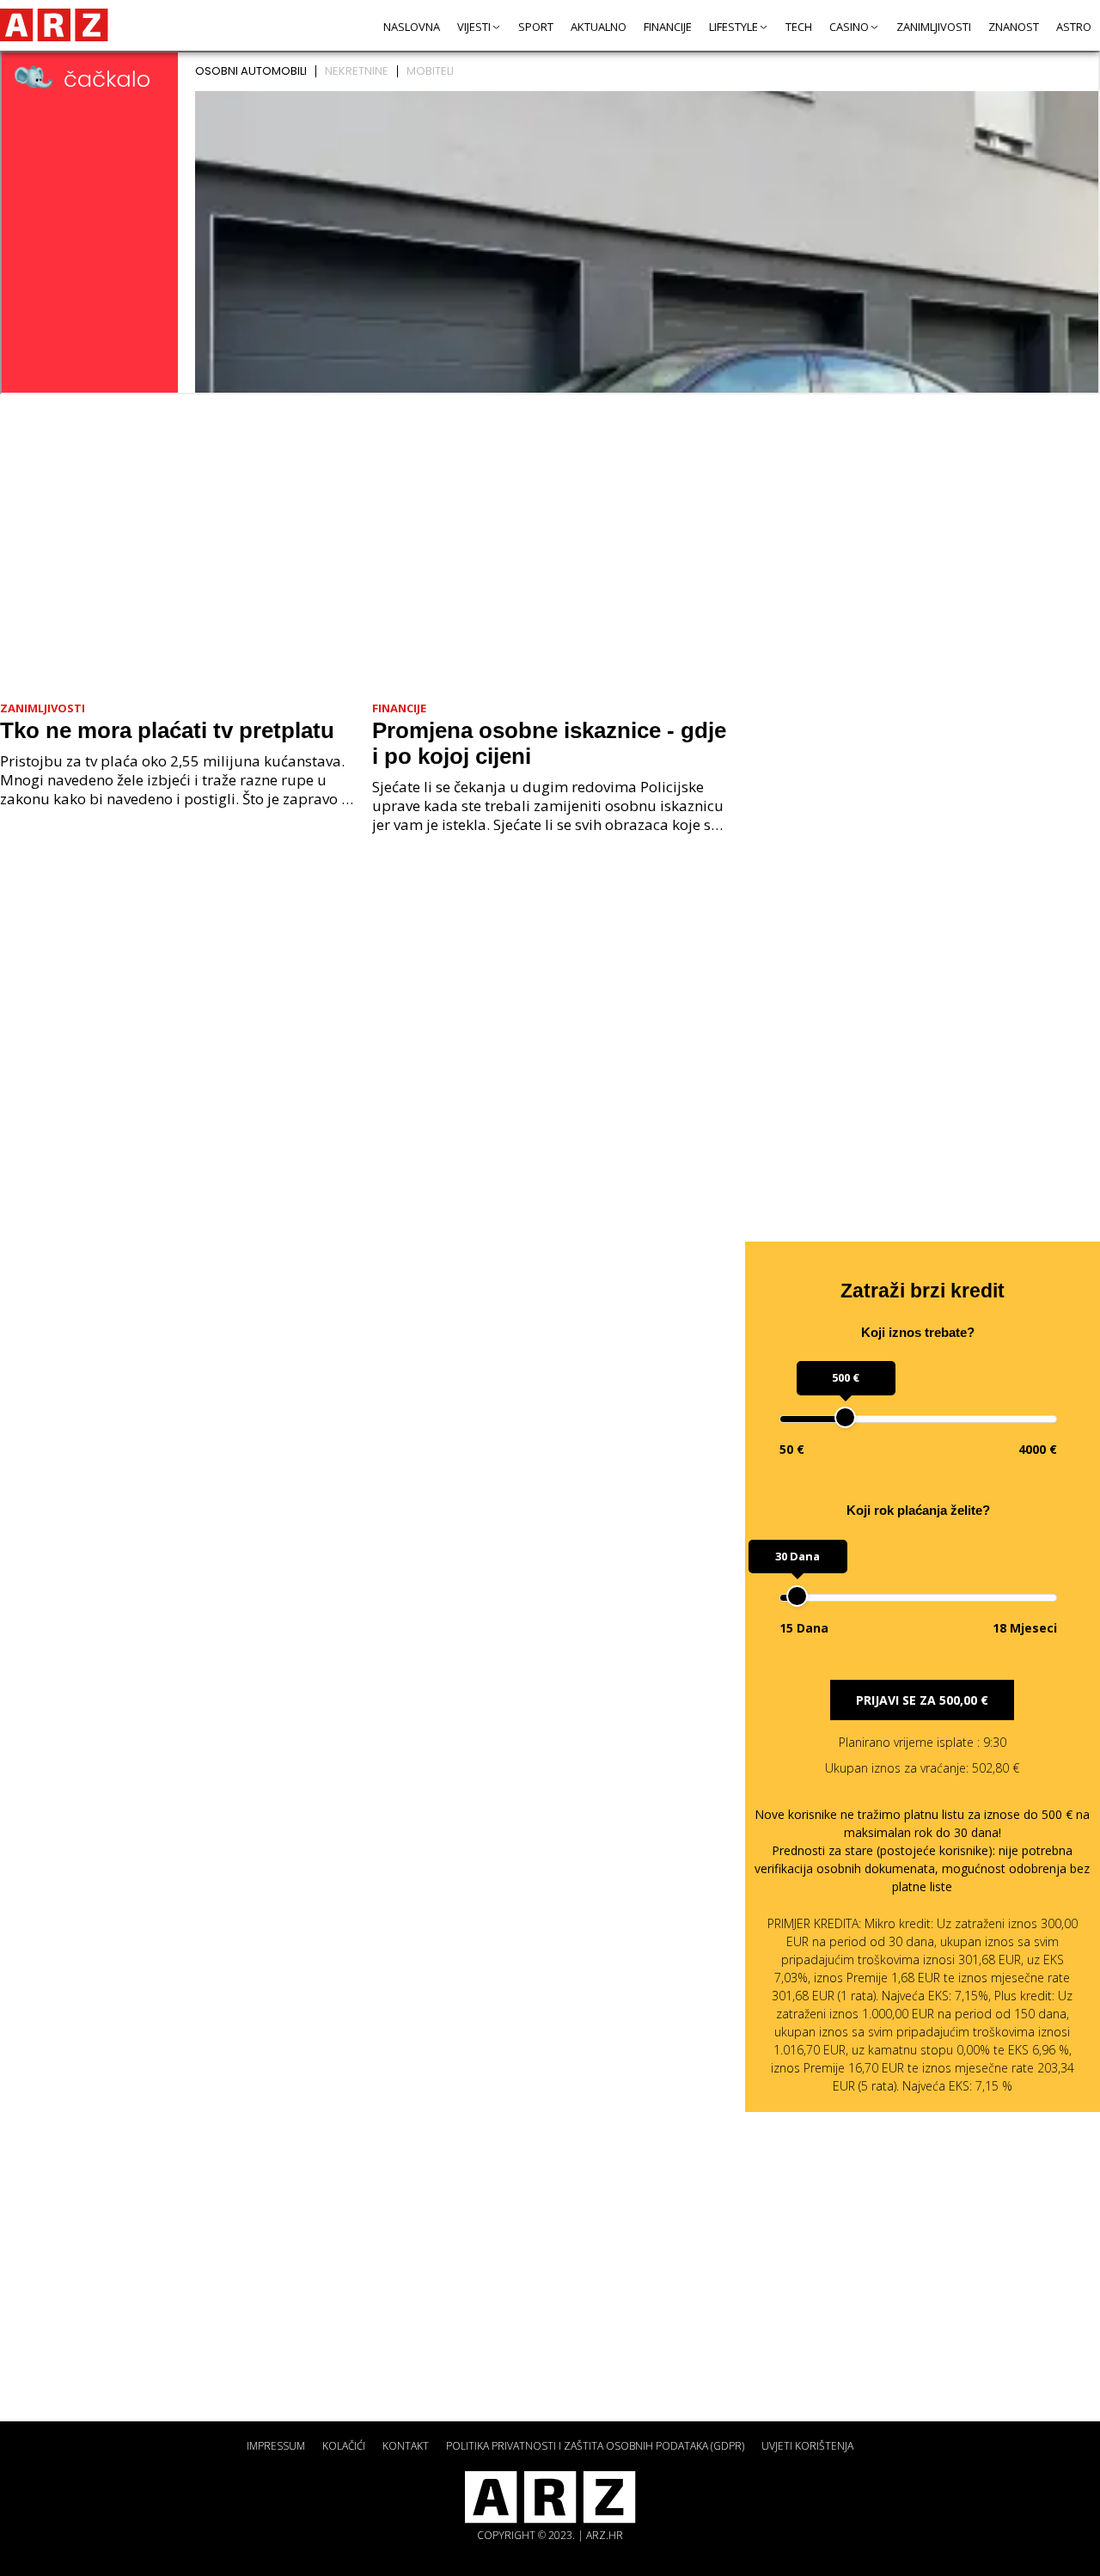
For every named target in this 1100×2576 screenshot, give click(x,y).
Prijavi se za (922, 1700)
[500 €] (845, 1417)
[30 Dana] (797, 1596)
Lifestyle (733, 27)
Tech (799, 27)
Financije (668, 27)
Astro (1074, 27)
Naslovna (412, 27)
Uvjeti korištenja (807, 2446)
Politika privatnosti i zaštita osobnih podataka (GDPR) (595, 2446)
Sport (536, 27)
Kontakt (406, 2446)
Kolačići (344, 2446)
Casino (849, 27)
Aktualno (599, 27)
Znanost (1014, 27)
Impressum (276, 2446)
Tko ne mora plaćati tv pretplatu (167, 730)
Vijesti (474, 27)
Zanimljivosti (934, 27)
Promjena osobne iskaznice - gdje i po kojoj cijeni (549, 743)
